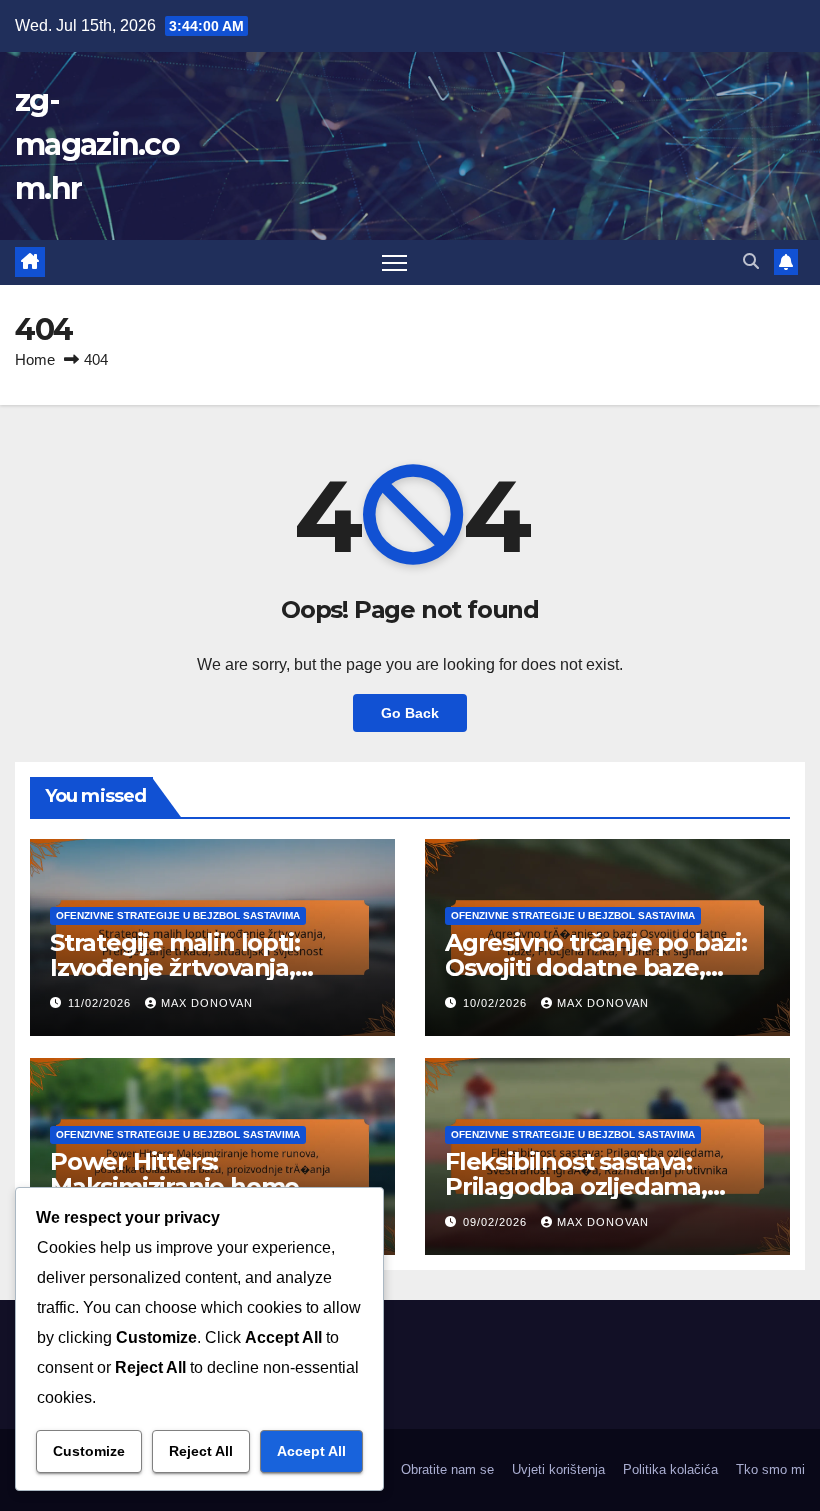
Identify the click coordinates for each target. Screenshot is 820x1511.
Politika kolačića (670, 1469)
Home (35, 359)
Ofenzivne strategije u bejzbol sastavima (178, 915)
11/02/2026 (101, 1003)
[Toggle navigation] (394, 262)
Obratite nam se (447, 1469)
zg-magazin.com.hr (97, 144)
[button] (751, 261)
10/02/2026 (497, 1003)
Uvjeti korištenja (558, 1469)
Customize (89, 1451)
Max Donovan (207, 1003)
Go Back (410, 713)
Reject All (201, 1451)
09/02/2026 (497, 1222)
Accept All (311, 1451)
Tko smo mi (770, 1469)
